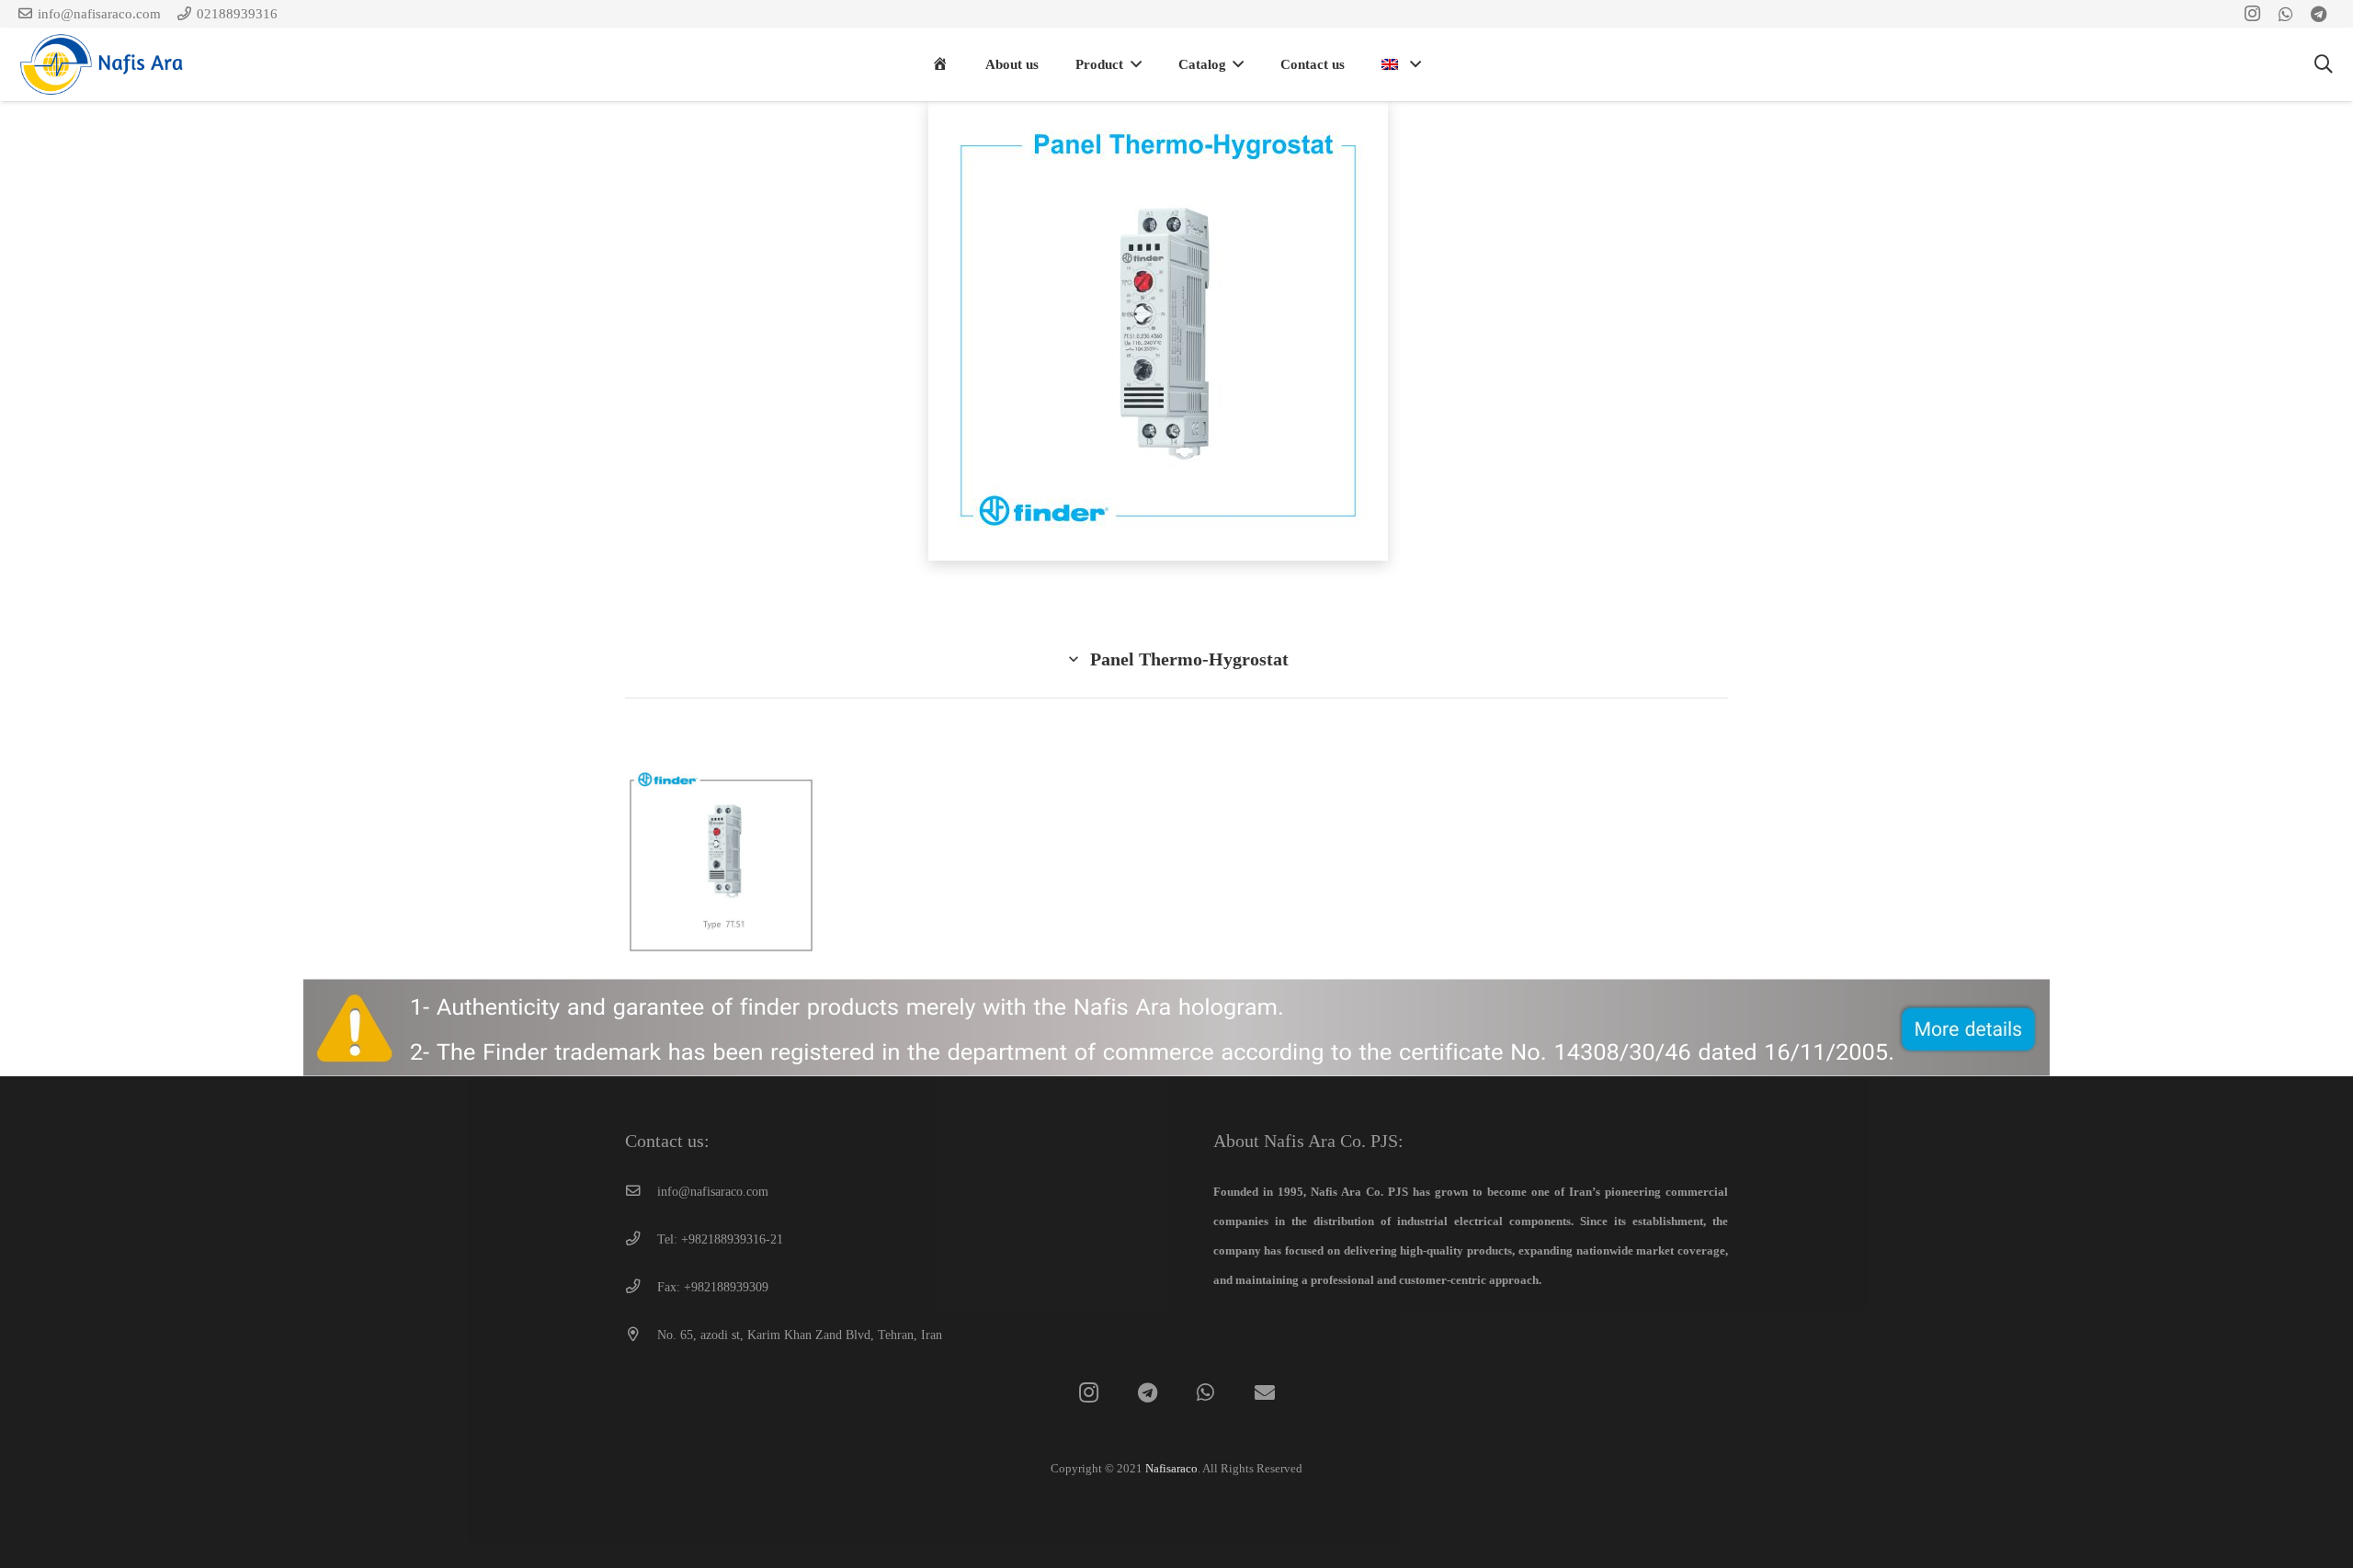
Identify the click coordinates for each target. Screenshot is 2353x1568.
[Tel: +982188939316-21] (641, 1240)
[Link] (106, 64)
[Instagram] (1089, 1393)
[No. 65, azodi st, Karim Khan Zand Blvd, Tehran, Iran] (641, 1335)
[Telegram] (1148, 1393)
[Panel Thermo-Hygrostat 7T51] (721, 865)
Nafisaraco (1171, 1468)
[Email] (1264, 1393)
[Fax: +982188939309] (641, 1288)
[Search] (2325, 64)
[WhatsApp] (1205, 1393)
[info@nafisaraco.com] (641, 1192)
